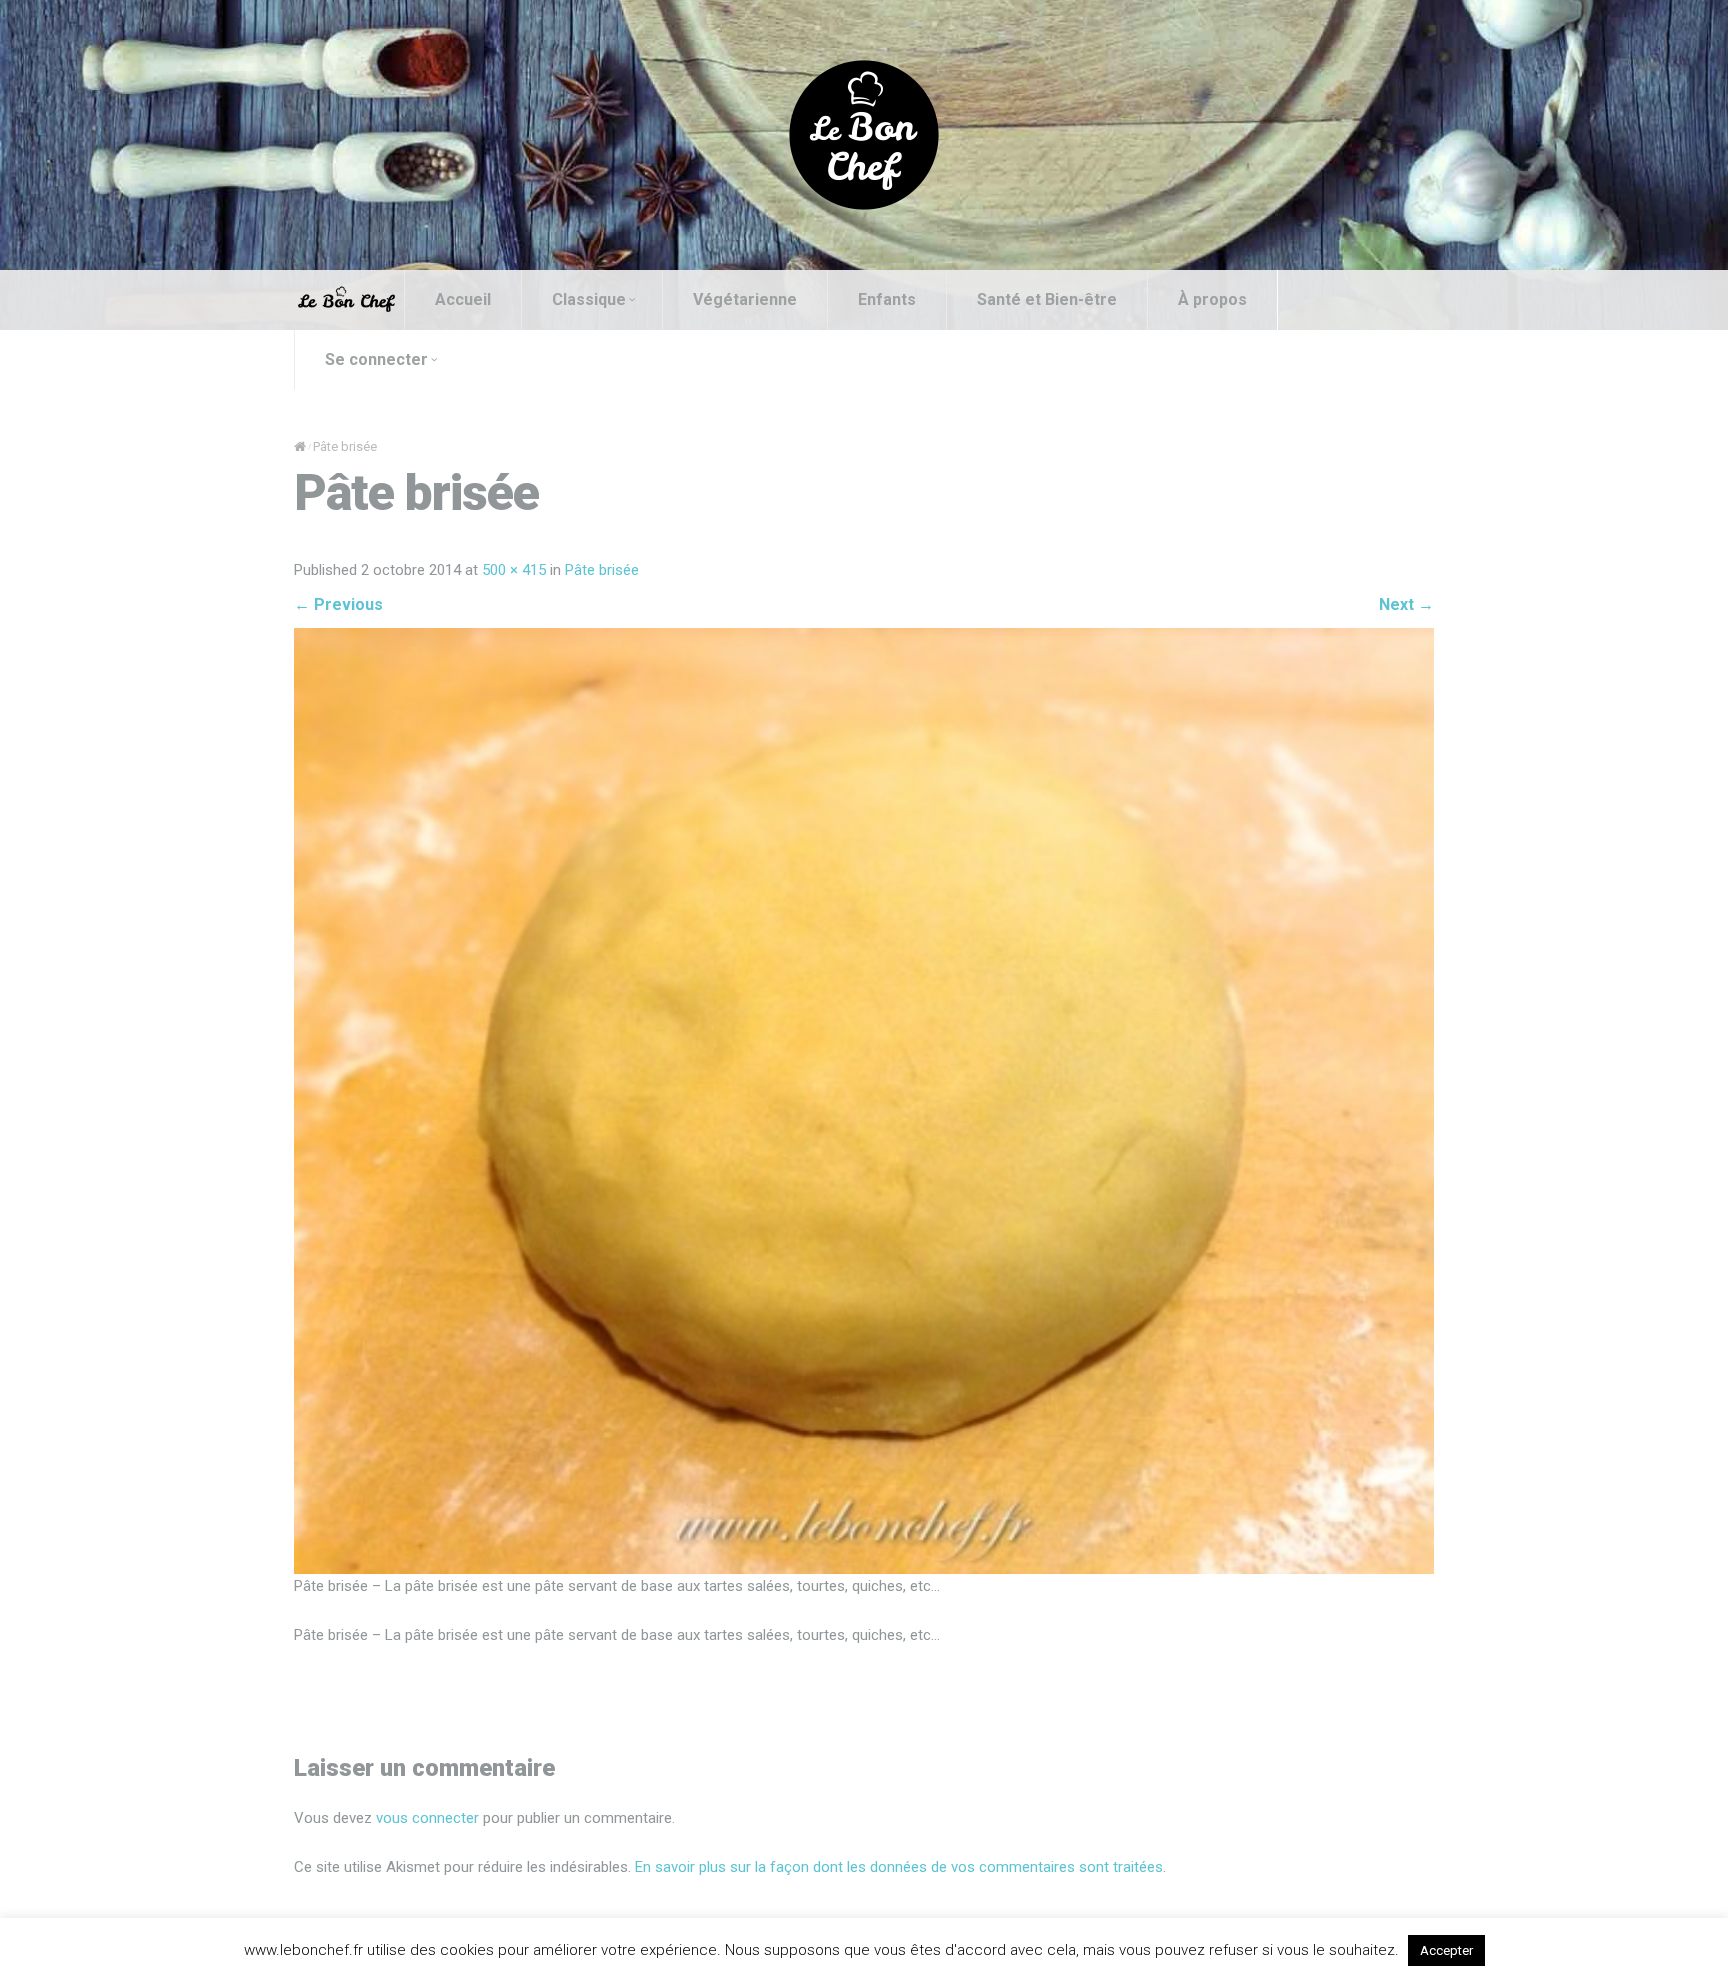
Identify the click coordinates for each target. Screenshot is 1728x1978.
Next (1406, 604)
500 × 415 (514, 570)
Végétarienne (745, 299)
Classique (589, 299)
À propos (1212, 299)
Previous (338, 604)
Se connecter (376, 359)
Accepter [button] (1446, 1950)
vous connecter (427, 1818)
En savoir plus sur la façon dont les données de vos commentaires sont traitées (899, 1867)
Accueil (463, 299)
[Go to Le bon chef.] (300, 446)
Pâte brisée (602, 570)
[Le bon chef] (864, 134)
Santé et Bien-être (1047, 299)
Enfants (887, 299)
